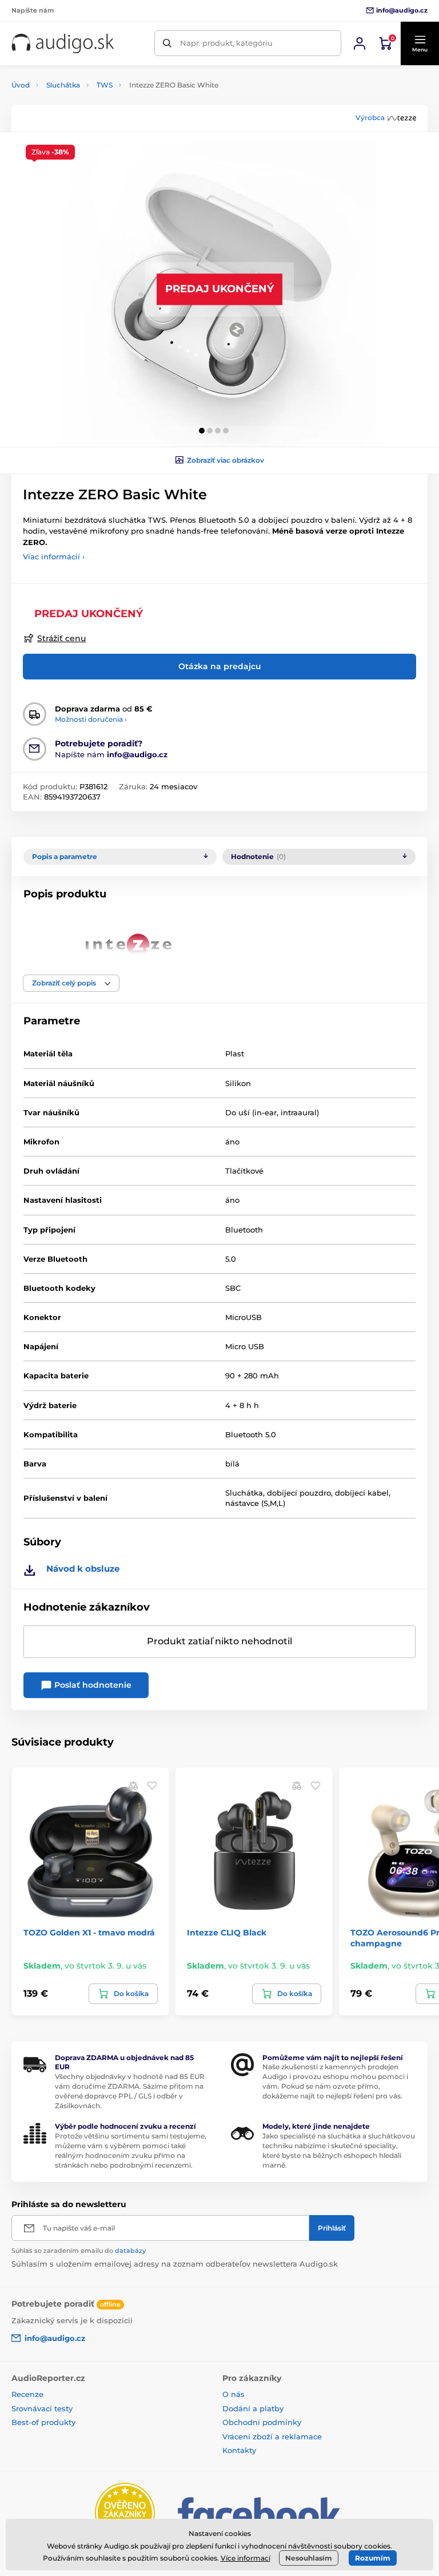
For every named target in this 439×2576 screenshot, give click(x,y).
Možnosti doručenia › (91, 719)
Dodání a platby (253, 2408)
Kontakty (239, 2450)
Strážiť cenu (61, 638)
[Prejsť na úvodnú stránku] (63, 43)
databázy (130, 2251)
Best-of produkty (43, 2422)
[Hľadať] (167, 43)
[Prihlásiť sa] (360, 43)
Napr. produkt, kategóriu (226, 43)
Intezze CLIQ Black (227, 1933)
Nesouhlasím (309, 2558)
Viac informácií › (54, 556)
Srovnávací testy (42, 2408)
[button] (420, 43)
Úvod (21, 85)
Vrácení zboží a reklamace (272, 2436)
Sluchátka (63, 85)
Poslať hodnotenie (92, 1685)
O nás (234, 2394)
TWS (105, 85)
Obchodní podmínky (262, 2422)
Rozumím (373, 2558)
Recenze (27, 2394)
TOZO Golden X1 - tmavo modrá (89, 1933)
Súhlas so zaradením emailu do (79, 2251)
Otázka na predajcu (220, 666)
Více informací (246, 2558)
